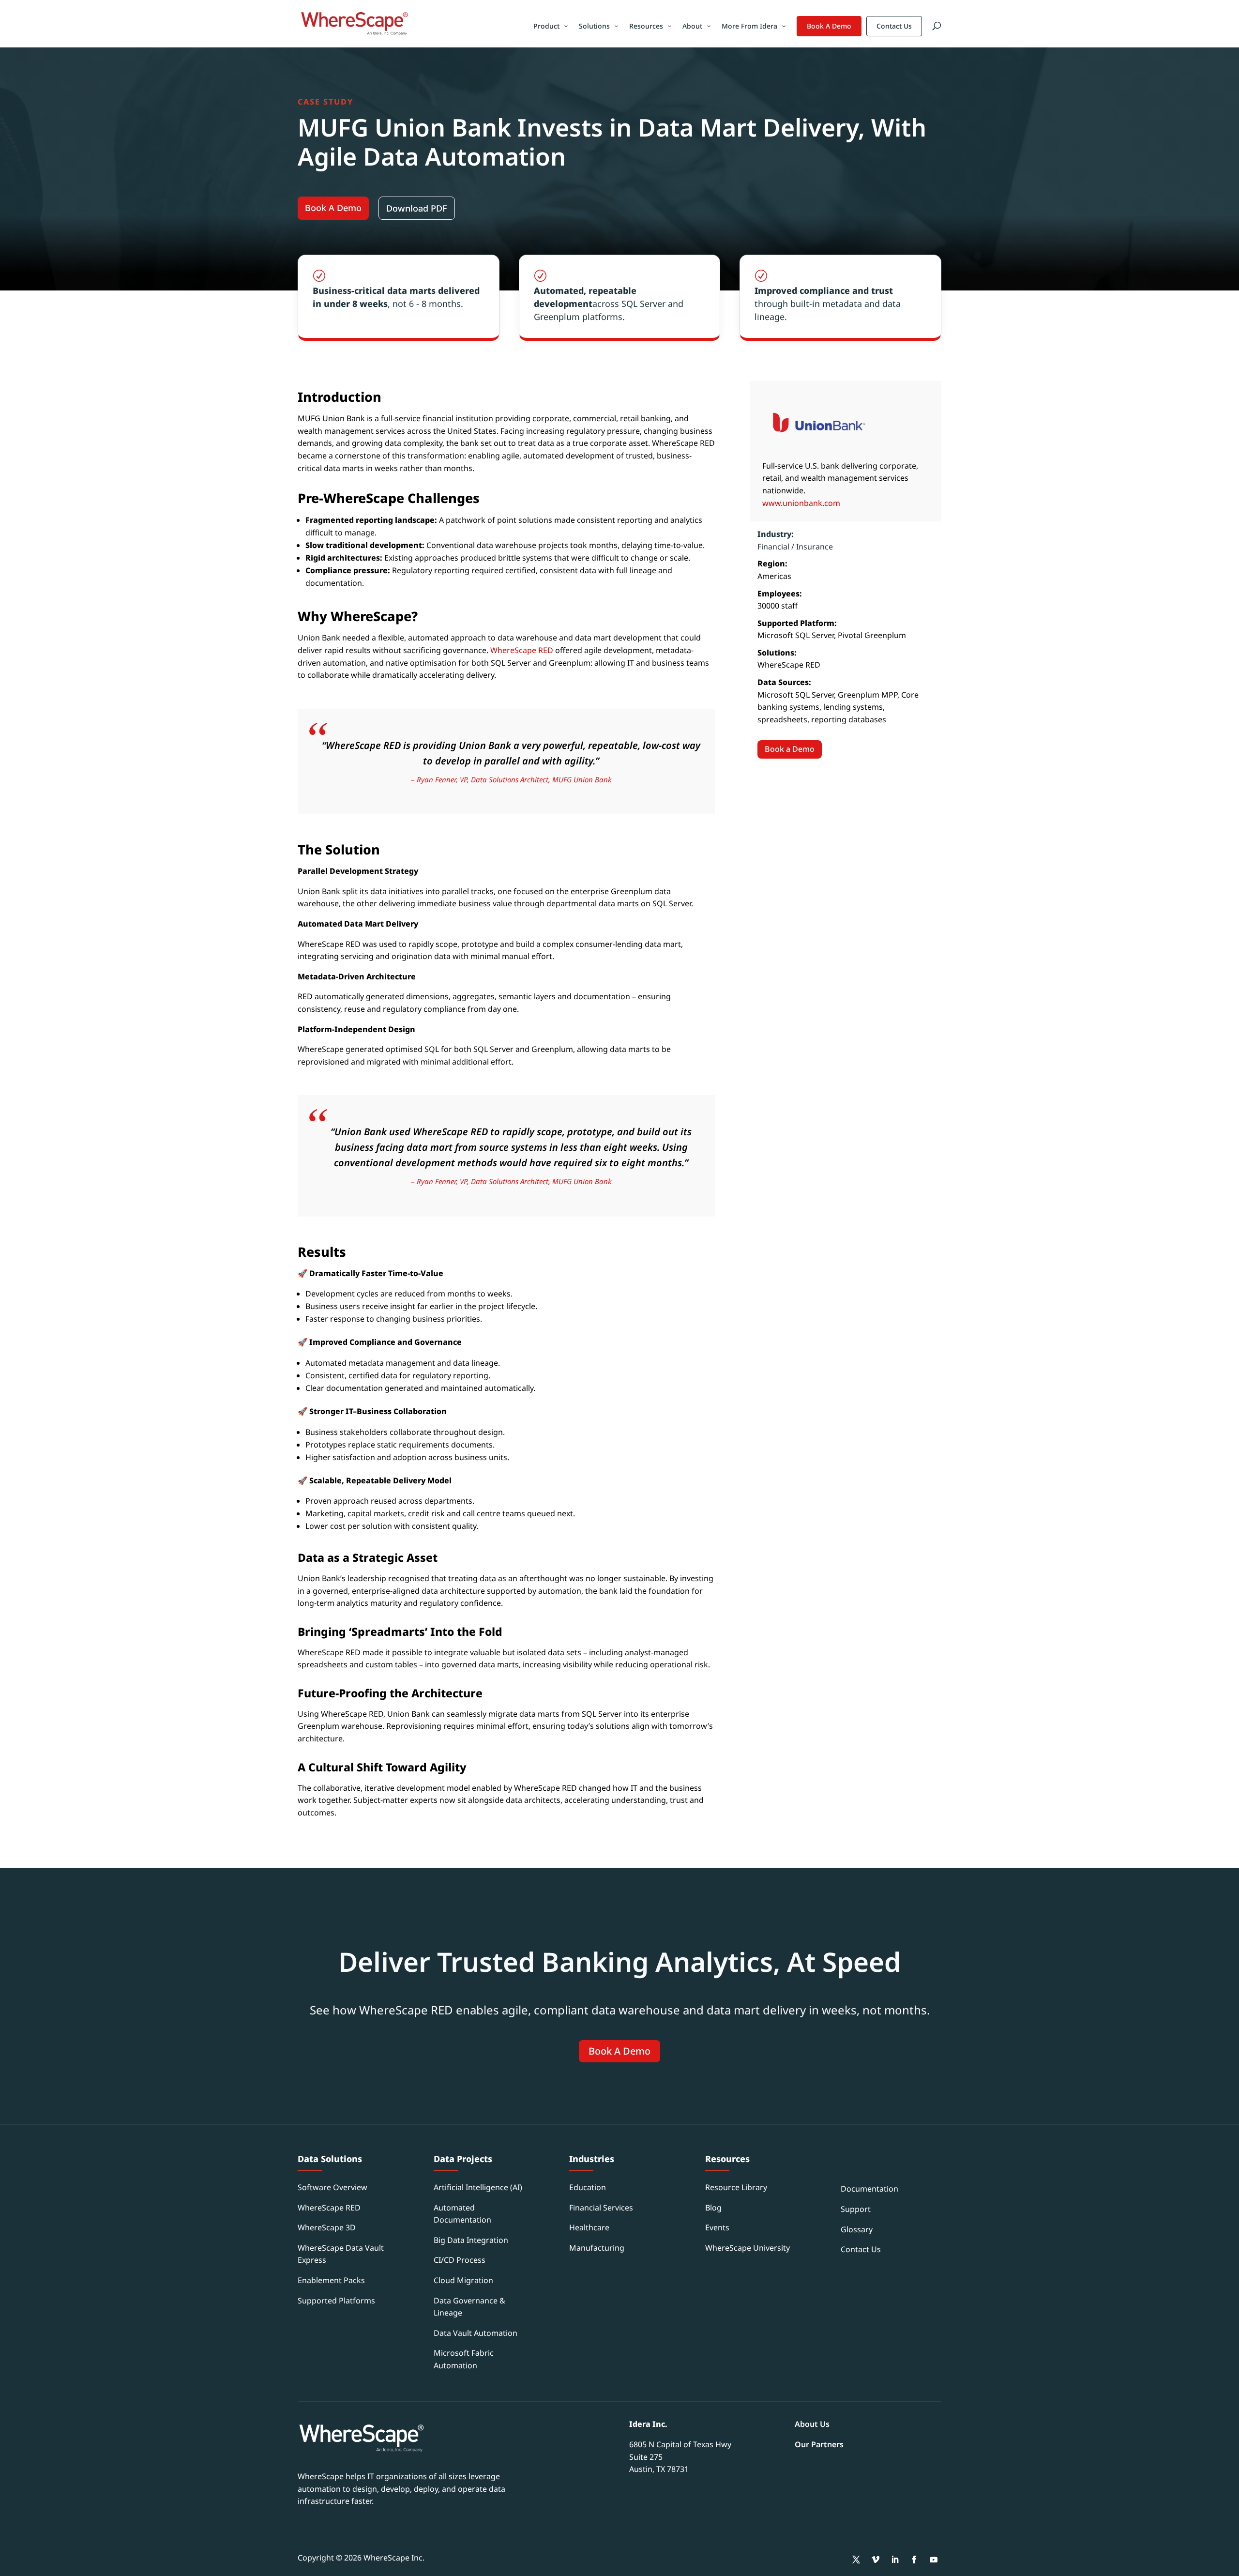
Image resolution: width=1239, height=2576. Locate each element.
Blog (713, 2208)
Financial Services (601, 2208)
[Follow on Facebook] (914, 2560)
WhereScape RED (522, 650)
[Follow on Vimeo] (876, 2560)
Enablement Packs (331, 2280)
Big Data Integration (471, 2240)
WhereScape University (748, 2248)
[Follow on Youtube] (934, 2560)
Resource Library (736, 2187)
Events (717, 2227)
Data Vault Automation (476, 2333)
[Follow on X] (856, 2560)
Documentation (869, 2189)
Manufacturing (597, 2248)
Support (856, 2209)
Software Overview (332, 2187)
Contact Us (894, 26)
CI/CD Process (460, 2260)
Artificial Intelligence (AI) (478, 2187)
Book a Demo (790, 749)
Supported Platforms (336, 2301)
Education (588, 2187)
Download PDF (417, 208)
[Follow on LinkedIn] (895, 2560)
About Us (812, 2424)
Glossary (857, 2229)
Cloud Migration (463, 2280)
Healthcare (589, 2227)
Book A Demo (829, 26)
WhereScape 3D (327, 2227)
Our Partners (819, 2444)
